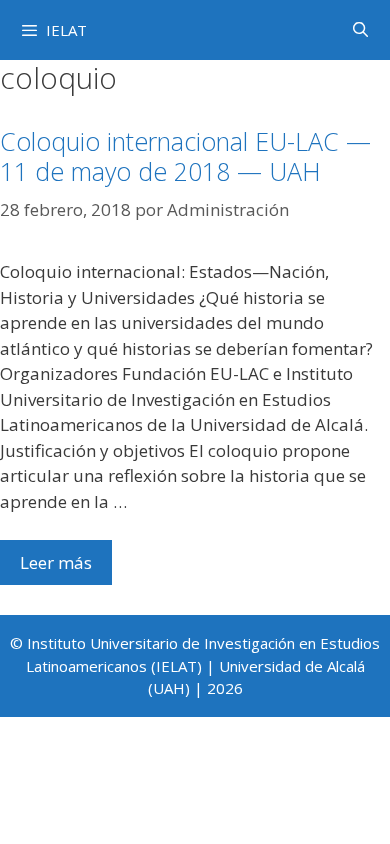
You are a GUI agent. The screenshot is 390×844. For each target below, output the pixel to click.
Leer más (56, 562)
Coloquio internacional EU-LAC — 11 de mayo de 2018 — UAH (185, 156)
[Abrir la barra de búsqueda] (360, 29)
